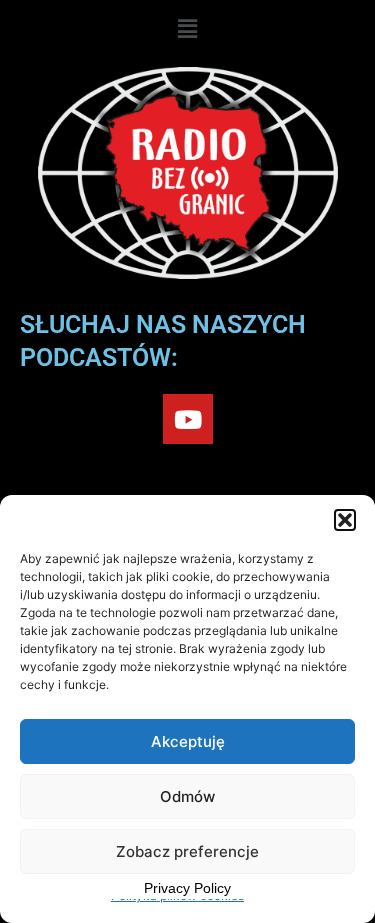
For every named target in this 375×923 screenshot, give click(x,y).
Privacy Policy (187, 888)
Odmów (187, 796)
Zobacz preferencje (187, 851)
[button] (345, 520)
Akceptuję (188, 741)
